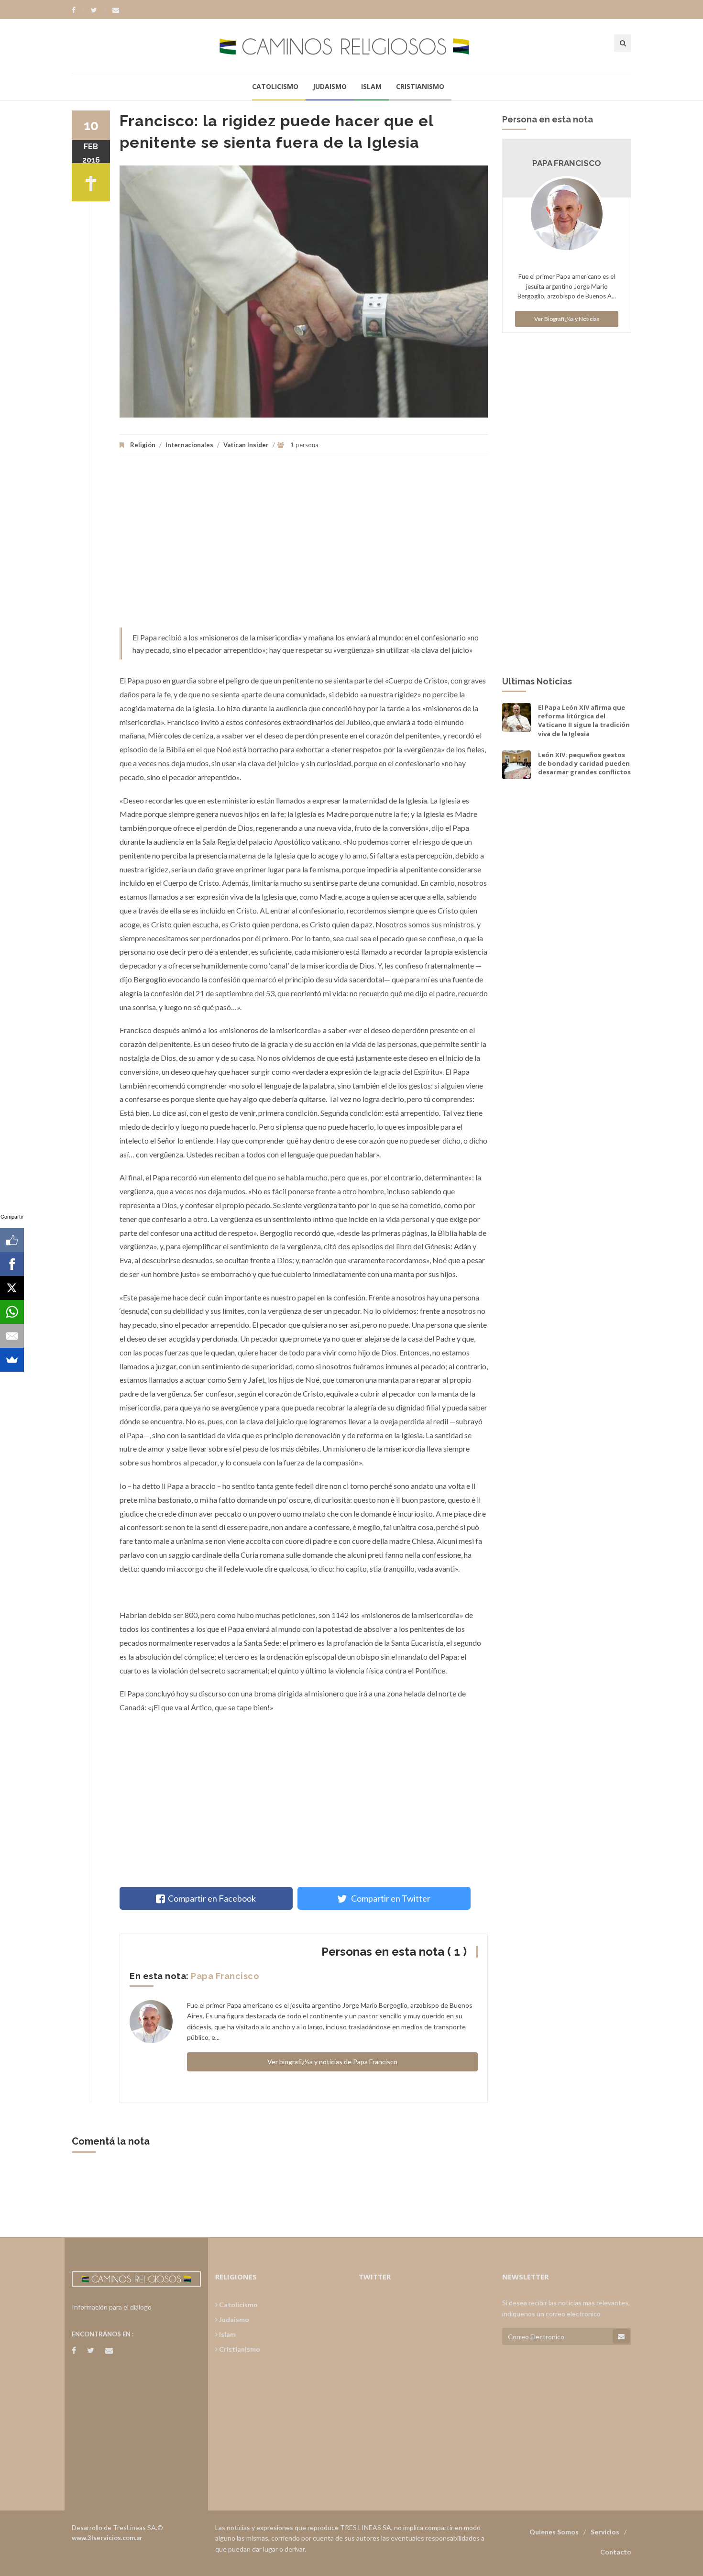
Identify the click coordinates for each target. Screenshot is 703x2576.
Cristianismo (420, 86)
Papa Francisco (225, 1976)
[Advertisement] (304, 546)
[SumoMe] (12, 1360)
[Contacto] (116, 10)
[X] (12, 1288)
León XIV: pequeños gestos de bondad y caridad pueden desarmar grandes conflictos (584, 763)
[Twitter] (99, 10)
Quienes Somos (554, 2532)
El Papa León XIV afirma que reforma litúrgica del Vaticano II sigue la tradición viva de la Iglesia (584, 721)
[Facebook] (78, 10)
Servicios (605, 2532)
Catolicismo (275, 86)
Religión (143, 445)
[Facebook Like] (12, 1240)
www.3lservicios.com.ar (107, 2538)
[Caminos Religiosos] (351, 46)
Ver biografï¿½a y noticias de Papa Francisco (332, 2062)
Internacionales (189, 445)
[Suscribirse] (621, 2336)
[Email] (12, 1336)
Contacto (616, 2552)
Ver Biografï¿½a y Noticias (567, 319)
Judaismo (330, 86)
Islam (371, 86)
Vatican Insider (246, 445)
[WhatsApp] (12, 1312)
